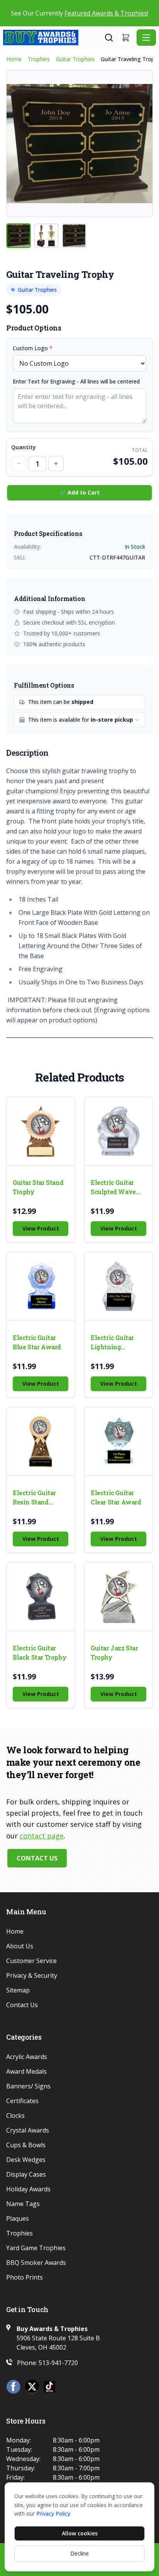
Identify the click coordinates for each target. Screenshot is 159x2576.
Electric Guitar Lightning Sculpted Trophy (115, 1343)
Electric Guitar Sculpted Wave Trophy (113, 1187)
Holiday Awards (28, 2189)
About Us (20, 1946)
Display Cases (26, 2174)
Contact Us (37, 1858)
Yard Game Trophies (36, 2248)
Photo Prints (25, 2277)
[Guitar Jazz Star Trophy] (118, 1597)
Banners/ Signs (28, 2086)
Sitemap (18, 1990)
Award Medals (26, 2071)
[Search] (109, 38)
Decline (79, 2553)
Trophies (39, 59)
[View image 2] (46, 236)
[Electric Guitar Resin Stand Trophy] (41, 1441)
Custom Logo (33, 348)
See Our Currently (79, 13)
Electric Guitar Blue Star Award (37, 1342)
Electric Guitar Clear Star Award (116, 1497)
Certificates (22, 2101)
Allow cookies (80, 2533)
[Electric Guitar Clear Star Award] (118, 1441)
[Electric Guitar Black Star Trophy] (41, 1597)
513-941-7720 (58, 2363)
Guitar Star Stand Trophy (38, 1187)
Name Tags (23, 2204)
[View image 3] (74, 236)
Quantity (24, 447)
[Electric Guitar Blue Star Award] (41, 1286)
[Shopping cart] (126, 38)
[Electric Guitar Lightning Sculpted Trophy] (118, 1286)
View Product (41, 1228)
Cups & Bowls (26, 2145)
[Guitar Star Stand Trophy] (41, 1131)
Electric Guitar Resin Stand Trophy (34, 1498)
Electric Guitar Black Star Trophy (40, 1653)
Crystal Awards (28, 2130)
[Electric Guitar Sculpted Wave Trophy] (118, 1131)
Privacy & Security (32, 1975)
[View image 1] (19, 236)
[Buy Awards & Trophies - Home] (53, 38)
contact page (42, 1836)
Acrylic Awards (27, 2057)
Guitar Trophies (75, 59)
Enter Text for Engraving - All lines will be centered (76, 381)
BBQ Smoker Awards (36, 2263)
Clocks (15, 2116)
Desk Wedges (26, 2160)
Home (14, 59)
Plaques (18, 2218)
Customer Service (31, 1961)
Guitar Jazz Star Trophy (114, 1653)
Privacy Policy (53, 2514)
